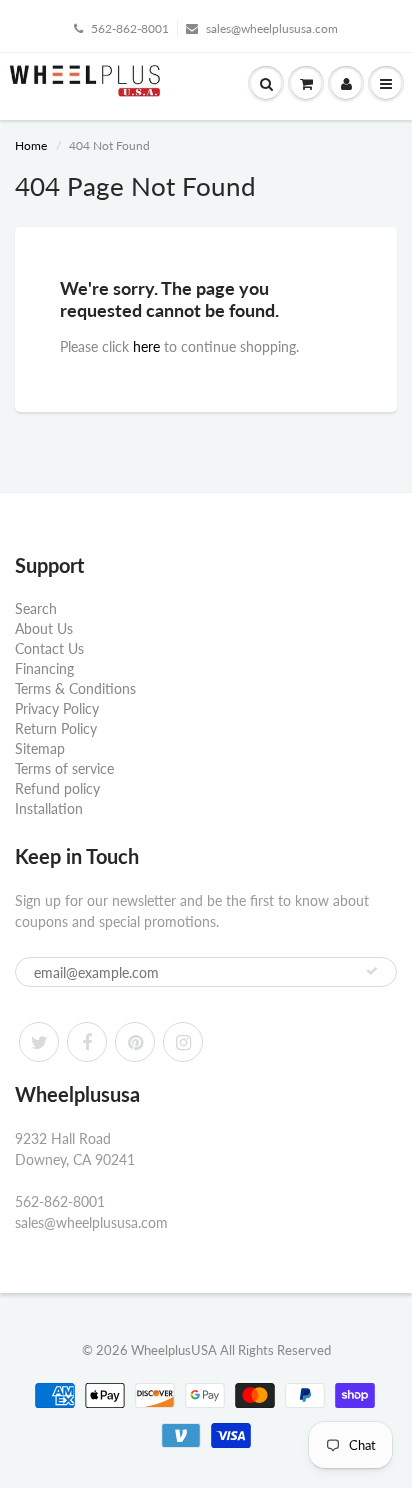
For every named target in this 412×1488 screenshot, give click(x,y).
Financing (44, 668)
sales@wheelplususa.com (272, 28)
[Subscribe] (372, 971)
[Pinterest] (135, 1042)
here (146, 346)
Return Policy (56, 728)
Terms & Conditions (75, 688)
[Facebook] (87, 1042)
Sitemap (40, 748)
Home (31, 145)
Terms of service (64, 768)
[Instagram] (183, 1042)
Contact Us (49, 648)
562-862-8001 (130, 28)
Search (36, 608)
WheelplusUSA (174, 1350)
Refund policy (57, 788)
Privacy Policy (57, 708)
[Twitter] (39, 1042)
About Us (44, 628)
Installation (49, 808)
